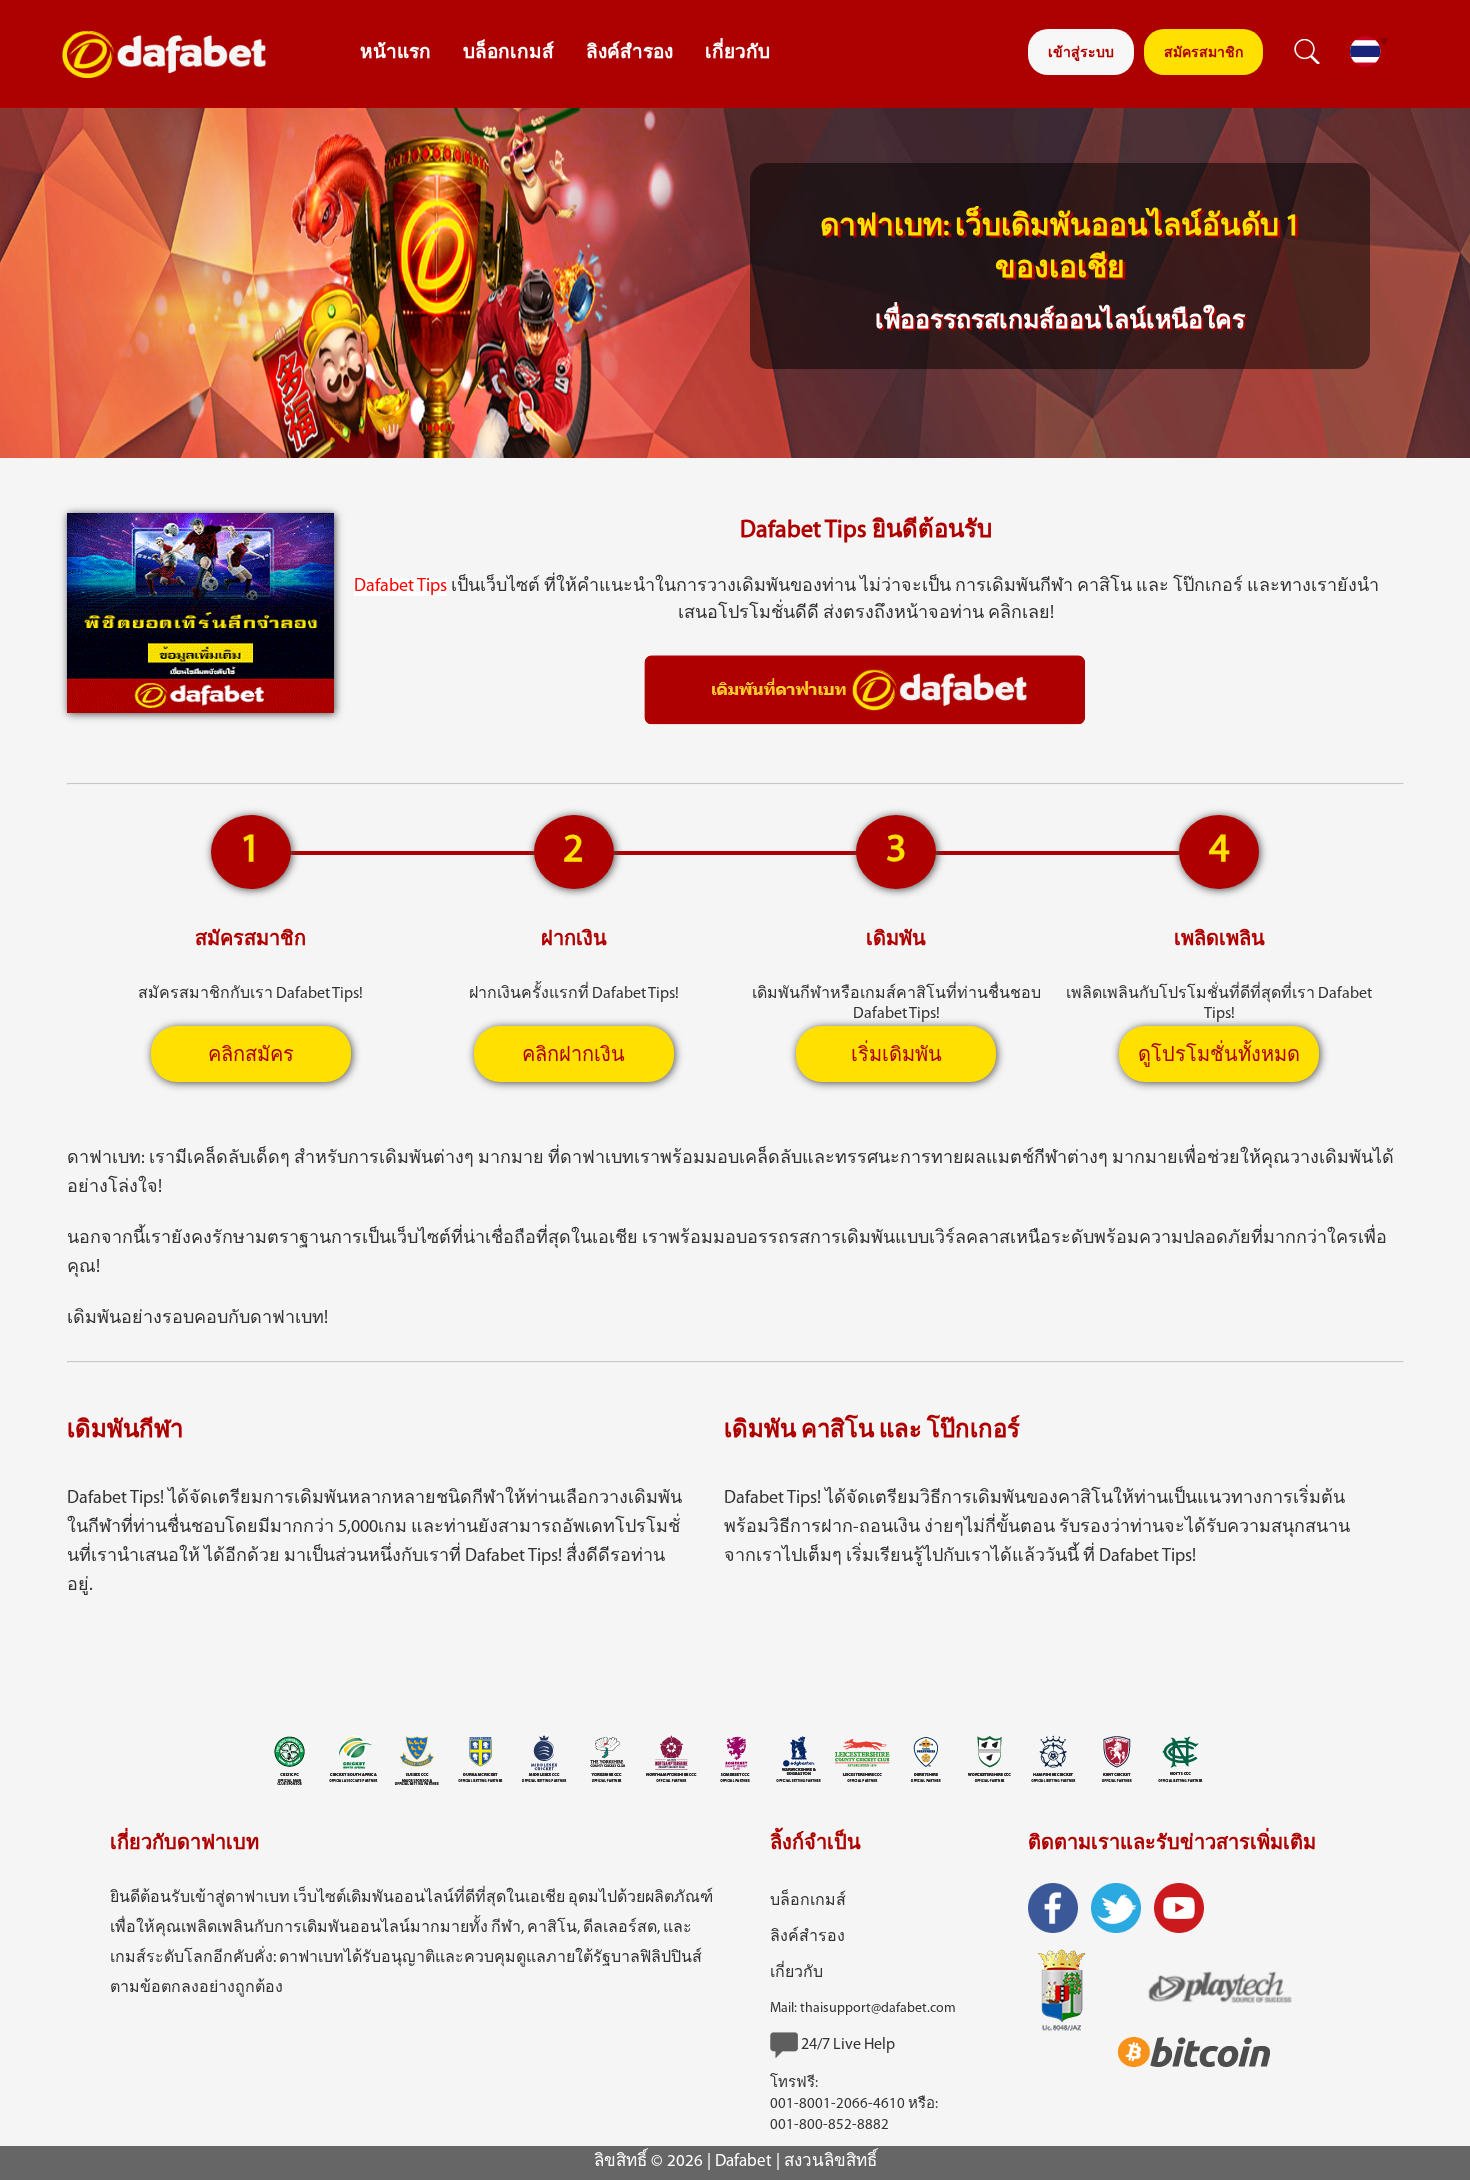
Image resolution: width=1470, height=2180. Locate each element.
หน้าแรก (395, 53)
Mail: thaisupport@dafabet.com (863, 2008)
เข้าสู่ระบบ (1081, 53)
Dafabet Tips (400, 587)
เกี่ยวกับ (737, 53)
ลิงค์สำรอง (629, 53)
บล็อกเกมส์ (508, 53)
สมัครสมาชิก (1203, 53)
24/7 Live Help (848, 2045)
